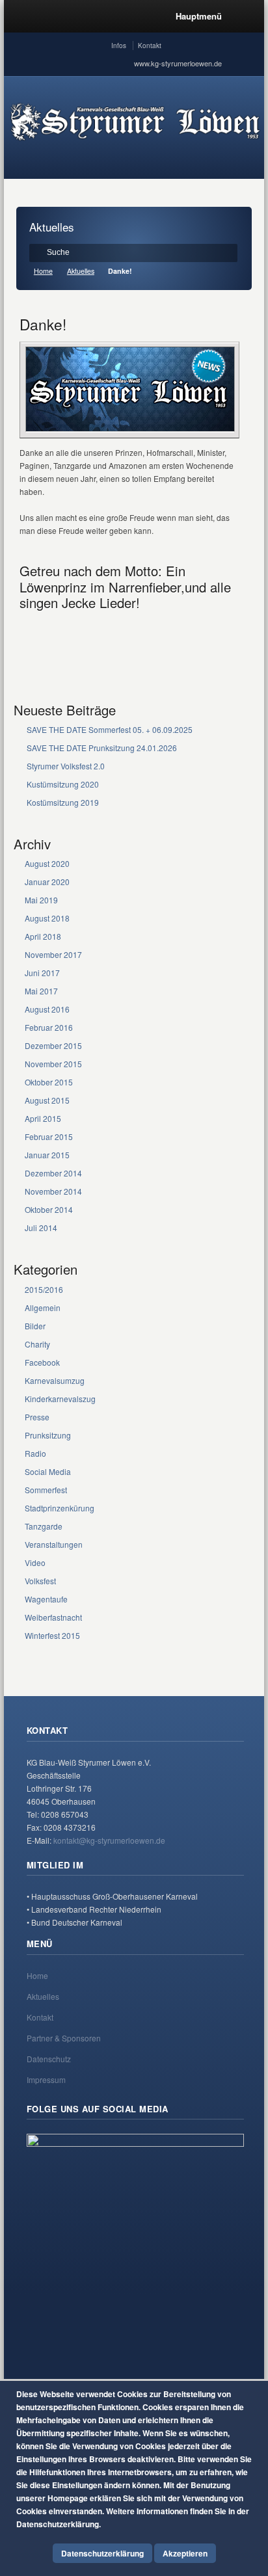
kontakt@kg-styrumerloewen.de (109, 1840)
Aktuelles (81, 271)
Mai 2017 (41, 991)
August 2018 (47, 918)
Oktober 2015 (49, 1082)
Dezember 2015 (53, 1045)
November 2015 (53, 1064)
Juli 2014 (41, 1228)
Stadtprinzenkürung (60, 1508)
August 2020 (47, 863)
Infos (119, 46)
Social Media (48, 1471)
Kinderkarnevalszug (60, 1399)
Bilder (35, 1326)
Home (43, 271)
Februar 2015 (49, 1136)
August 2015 (47, 1100)
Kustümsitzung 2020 (63, 784)
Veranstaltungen (54, 1544)
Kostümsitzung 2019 (63, 802)
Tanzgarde (44, 1526)
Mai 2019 (41, 900)
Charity (37, 1344)
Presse (37, 1417)
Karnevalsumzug (55, 1380)
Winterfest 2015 (52, 1635)
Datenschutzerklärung (102, 2553)
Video (35, 1562)
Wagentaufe (46, 1599)
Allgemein (43, 1308)
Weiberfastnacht (53, 1617)
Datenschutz (49, 2059)
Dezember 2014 (53, 1173)
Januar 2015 (47, 1155)
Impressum (46, 2079)
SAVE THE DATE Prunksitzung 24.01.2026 (102, 748)
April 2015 (43, 1118)
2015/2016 (44, 1289)
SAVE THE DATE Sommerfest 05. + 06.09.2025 (110, 729)
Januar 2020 (47, 882)
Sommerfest (46, 1490)
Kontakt (150, 46)
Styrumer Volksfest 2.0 (66, 766)
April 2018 (43, 936)
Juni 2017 (42, 973)
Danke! (43, 324)
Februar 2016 (49, 1027)
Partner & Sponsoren (64, 2038)
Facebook (42, 1362)
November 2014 (53, 1191)
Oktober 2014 (49, 1209)
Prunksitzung (48, 1435)
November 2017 (53, 954)
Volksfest (40, 1581)
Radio (35, 1453)
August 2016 (47, 1009)
